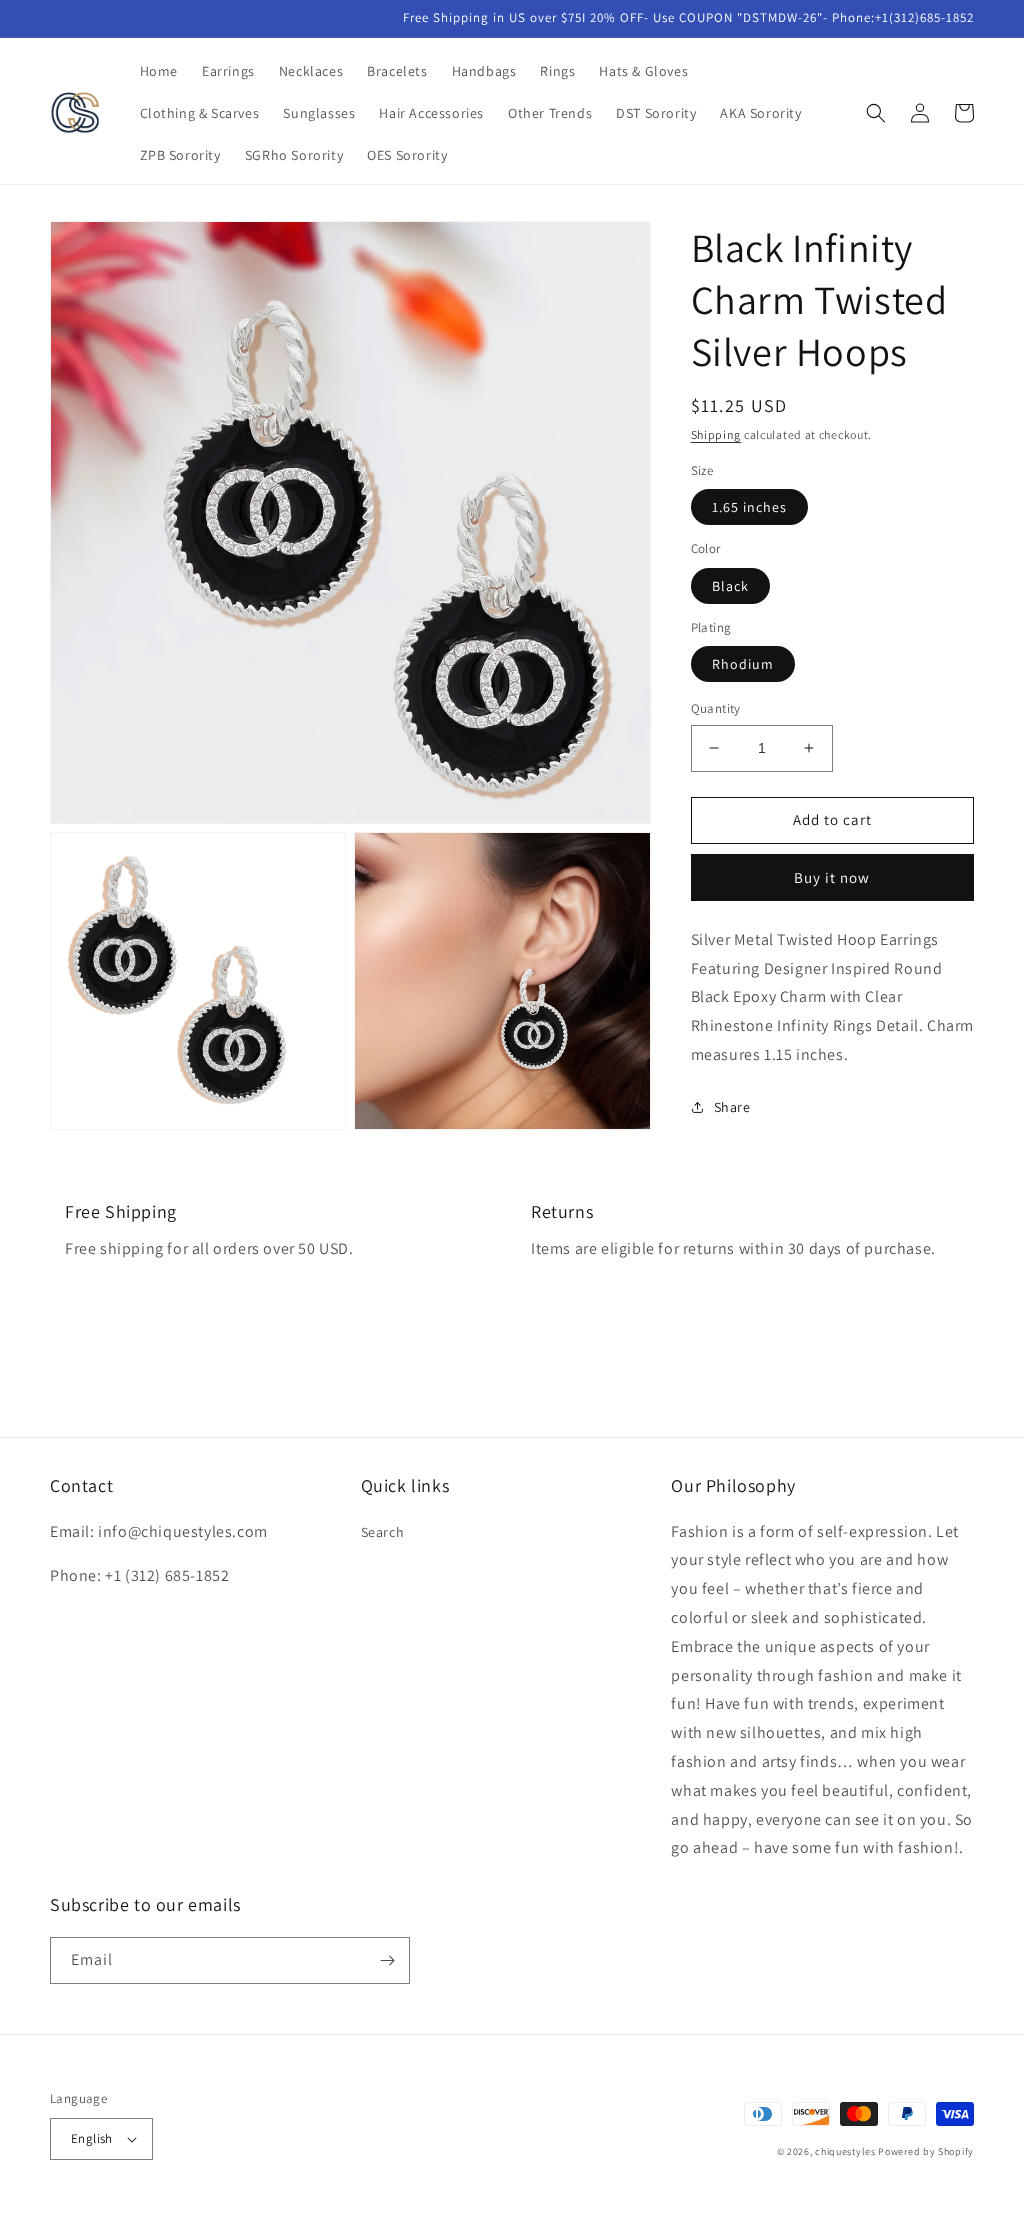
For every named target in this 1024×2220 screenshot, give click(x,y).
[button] (876, 113)
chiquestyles (845, 2151)
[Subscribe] (387, 1960)
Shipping (716, 434)
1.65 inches (749, 507)
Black (730, 586)
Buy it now (832, 877)
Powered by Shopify (926, 2151)
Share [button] (732, 1107)
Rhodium (743, 664)
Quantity (716, 708)
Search (383, 1532)
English (92, 2138)
